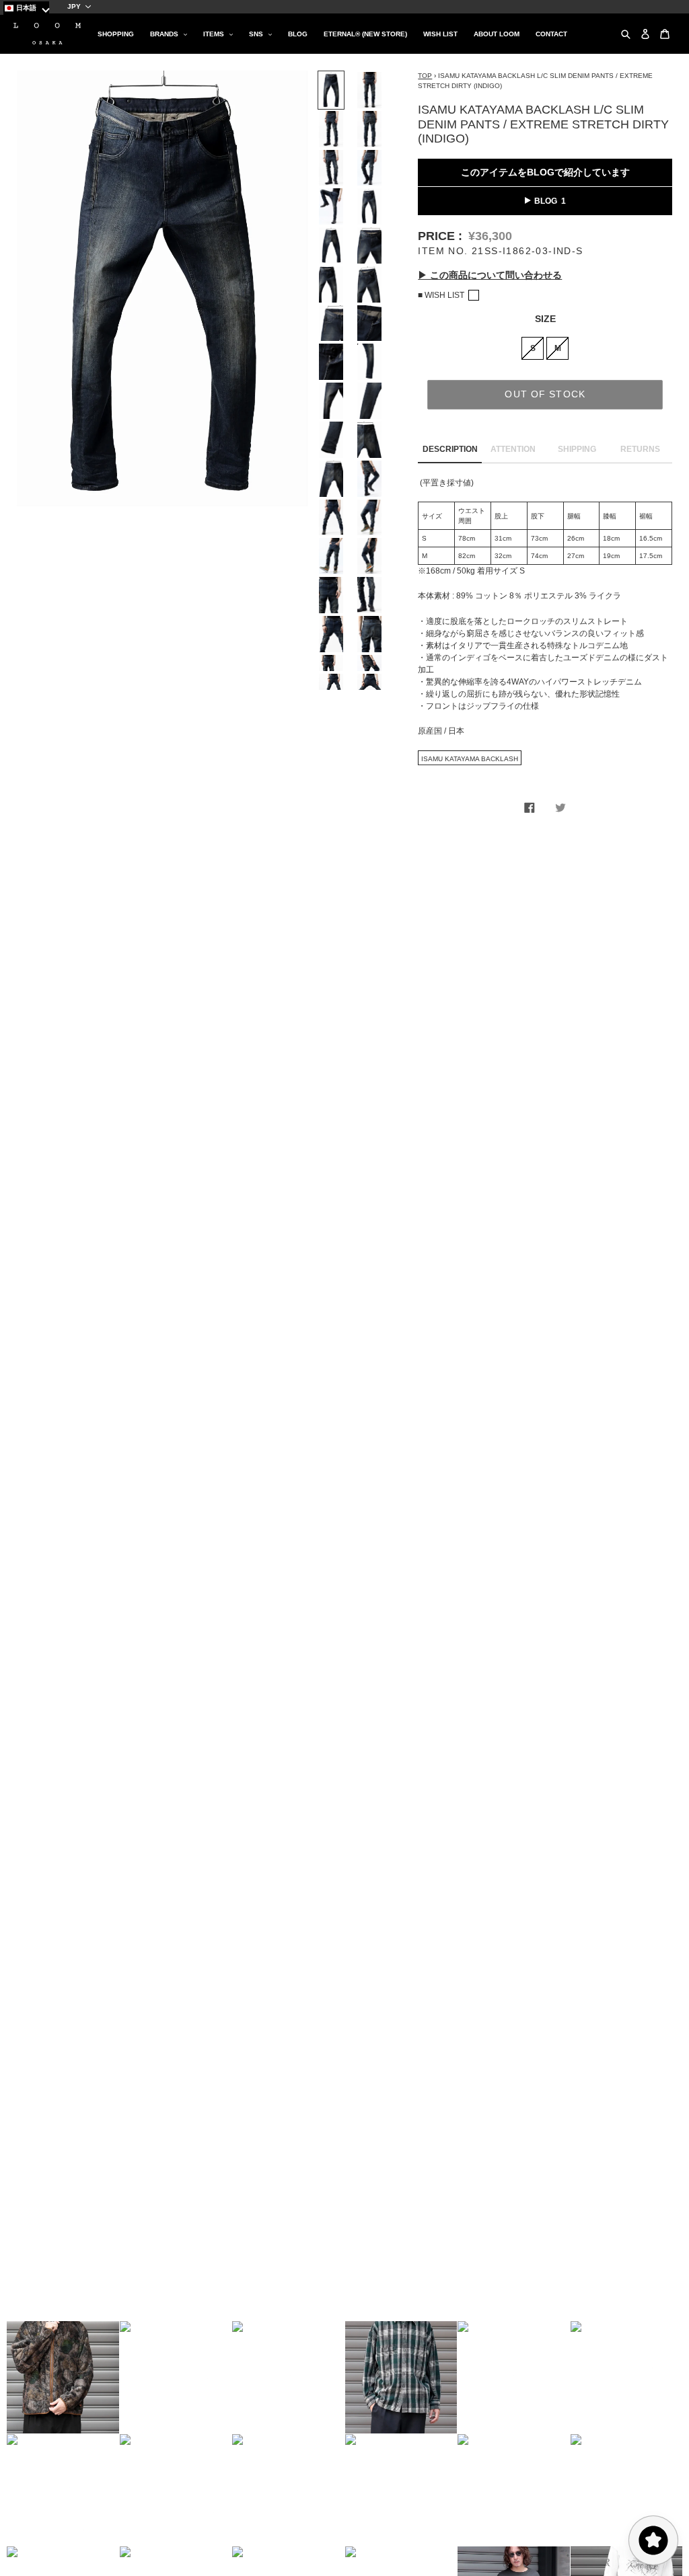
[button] (63, 2377)
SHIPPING (577, 449)
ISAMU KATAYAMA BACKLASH (470, 759)
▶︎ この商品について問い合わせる (490, 275)
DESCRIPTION (450, 449)
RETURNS (640, 449)
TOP (425, 76)
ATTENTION (513, 449)
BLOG (546, 201)
